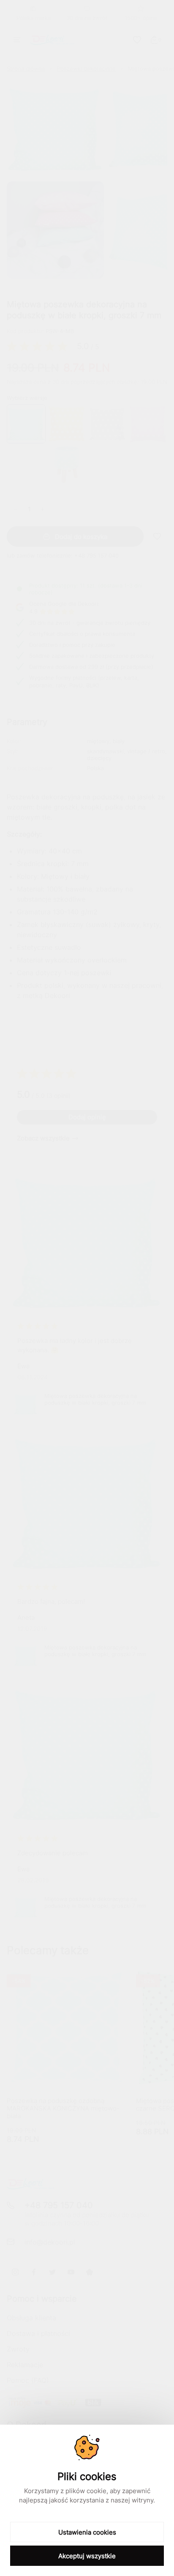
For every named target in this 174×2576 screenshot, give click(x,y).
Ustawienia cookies (87, 2532)
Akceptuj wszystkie (87, 2556)
